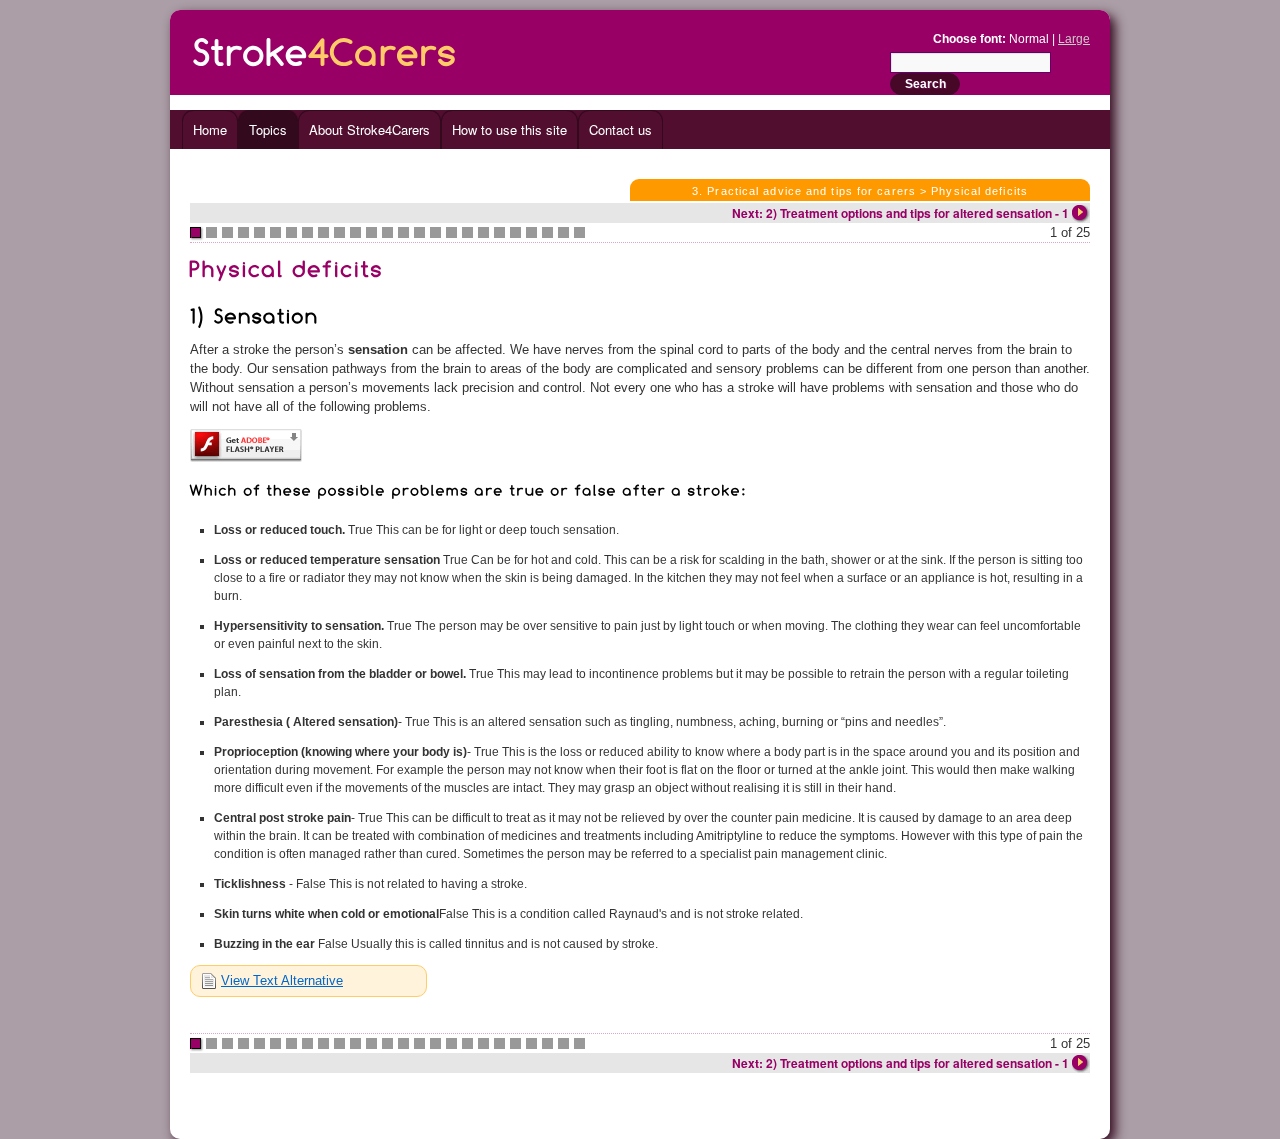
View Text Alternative (282, 980)
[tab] (308, 980)
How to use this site (509, 129)
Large (1074, 39)
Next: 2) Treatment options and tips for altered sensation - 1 (900, 213)
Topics (268, 129)
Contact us (620, 129)
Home (210, 129)
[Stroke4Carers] (325, 48)
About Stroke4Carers (369, 129)
